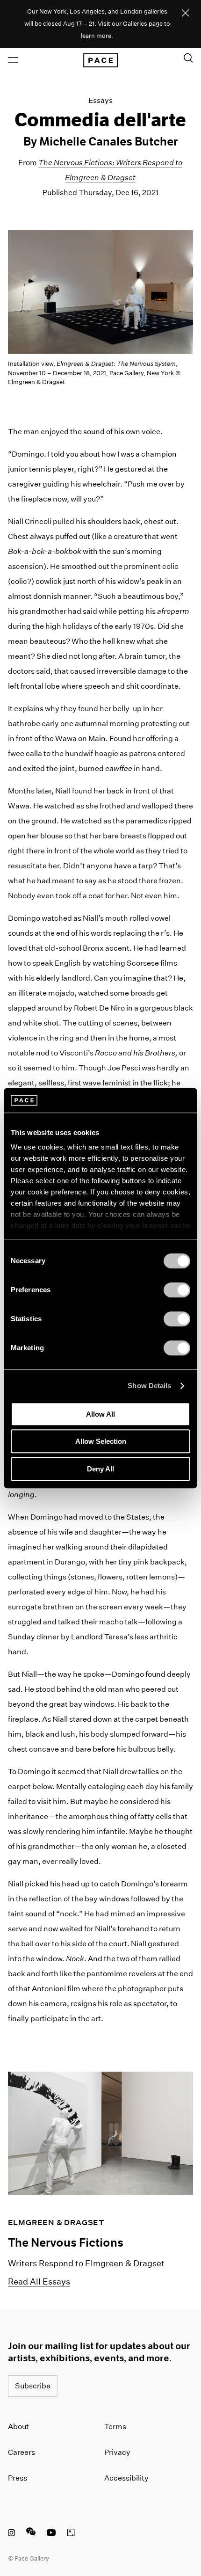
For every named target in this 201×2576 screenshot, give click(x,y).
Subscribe (33, 2386)
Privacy (117, 2452)
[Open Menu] (13, 60)
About (18, 2427)
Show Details (149, 1386)
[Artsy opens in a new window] (71, 2534)
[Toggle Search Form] (188, 58)
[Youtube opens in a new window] (51, 2534)
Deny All (100, 1469)
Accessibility (126, 2478)
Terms (115, 2427)
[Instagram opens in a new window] (11, 2534)
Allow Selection (101, 1441)
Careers (22, 2452)
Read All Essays (39, 2281)
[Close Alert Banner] (186, 14)
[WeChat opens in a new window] (31, 2534)
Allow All (100, 1414)
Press (18, 2478)
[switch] (177, 1290)
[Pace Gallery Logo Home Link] (100, 60)
